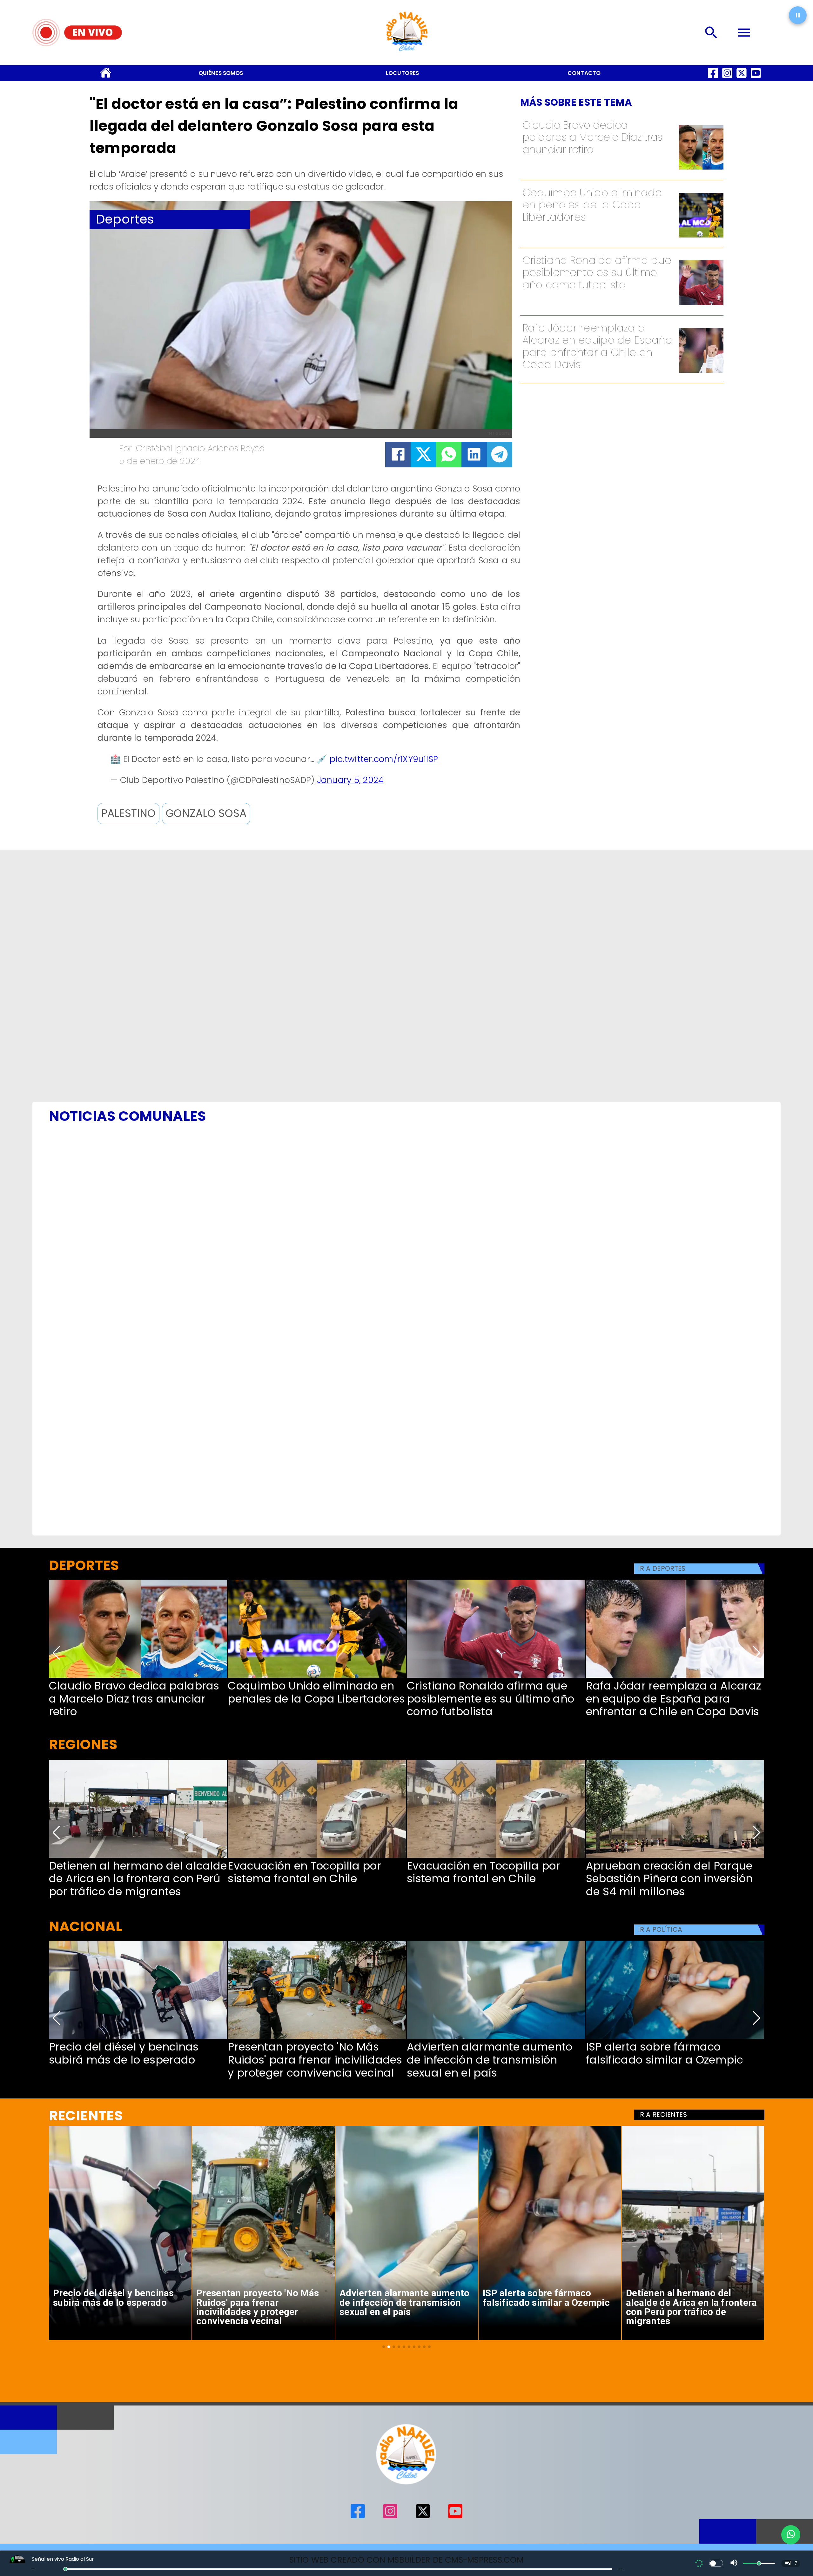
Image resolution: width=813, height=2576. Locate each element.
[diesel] (138, 2038)
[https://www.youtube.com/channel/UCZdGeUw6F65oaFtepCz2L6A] (756, 78)
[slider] (65, 2569)
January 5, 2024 (350, 780)
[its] (496, 2038)
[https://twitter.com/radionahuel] (742, 78)
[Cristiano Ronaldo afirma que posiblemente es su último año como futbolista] (701, 304)
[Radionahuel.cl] (712, 33)
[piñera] (675, 1857)
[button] (128, 814)
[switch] (716, 2563)
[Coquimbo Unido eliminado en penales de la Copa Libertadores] (701, 237)
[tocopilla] (317, 1857)
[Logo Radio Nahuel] (406, 54)
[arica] (138, 1857)
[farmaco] (675, 2038)
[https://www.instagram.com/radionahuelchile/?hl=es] (727, 78)
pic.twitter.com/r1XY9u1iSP (384, 759)
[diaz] (701, 169)
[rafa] (701, 372)
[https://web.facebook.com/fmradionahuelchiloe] (713, 78)
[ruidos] (317, 2038)
